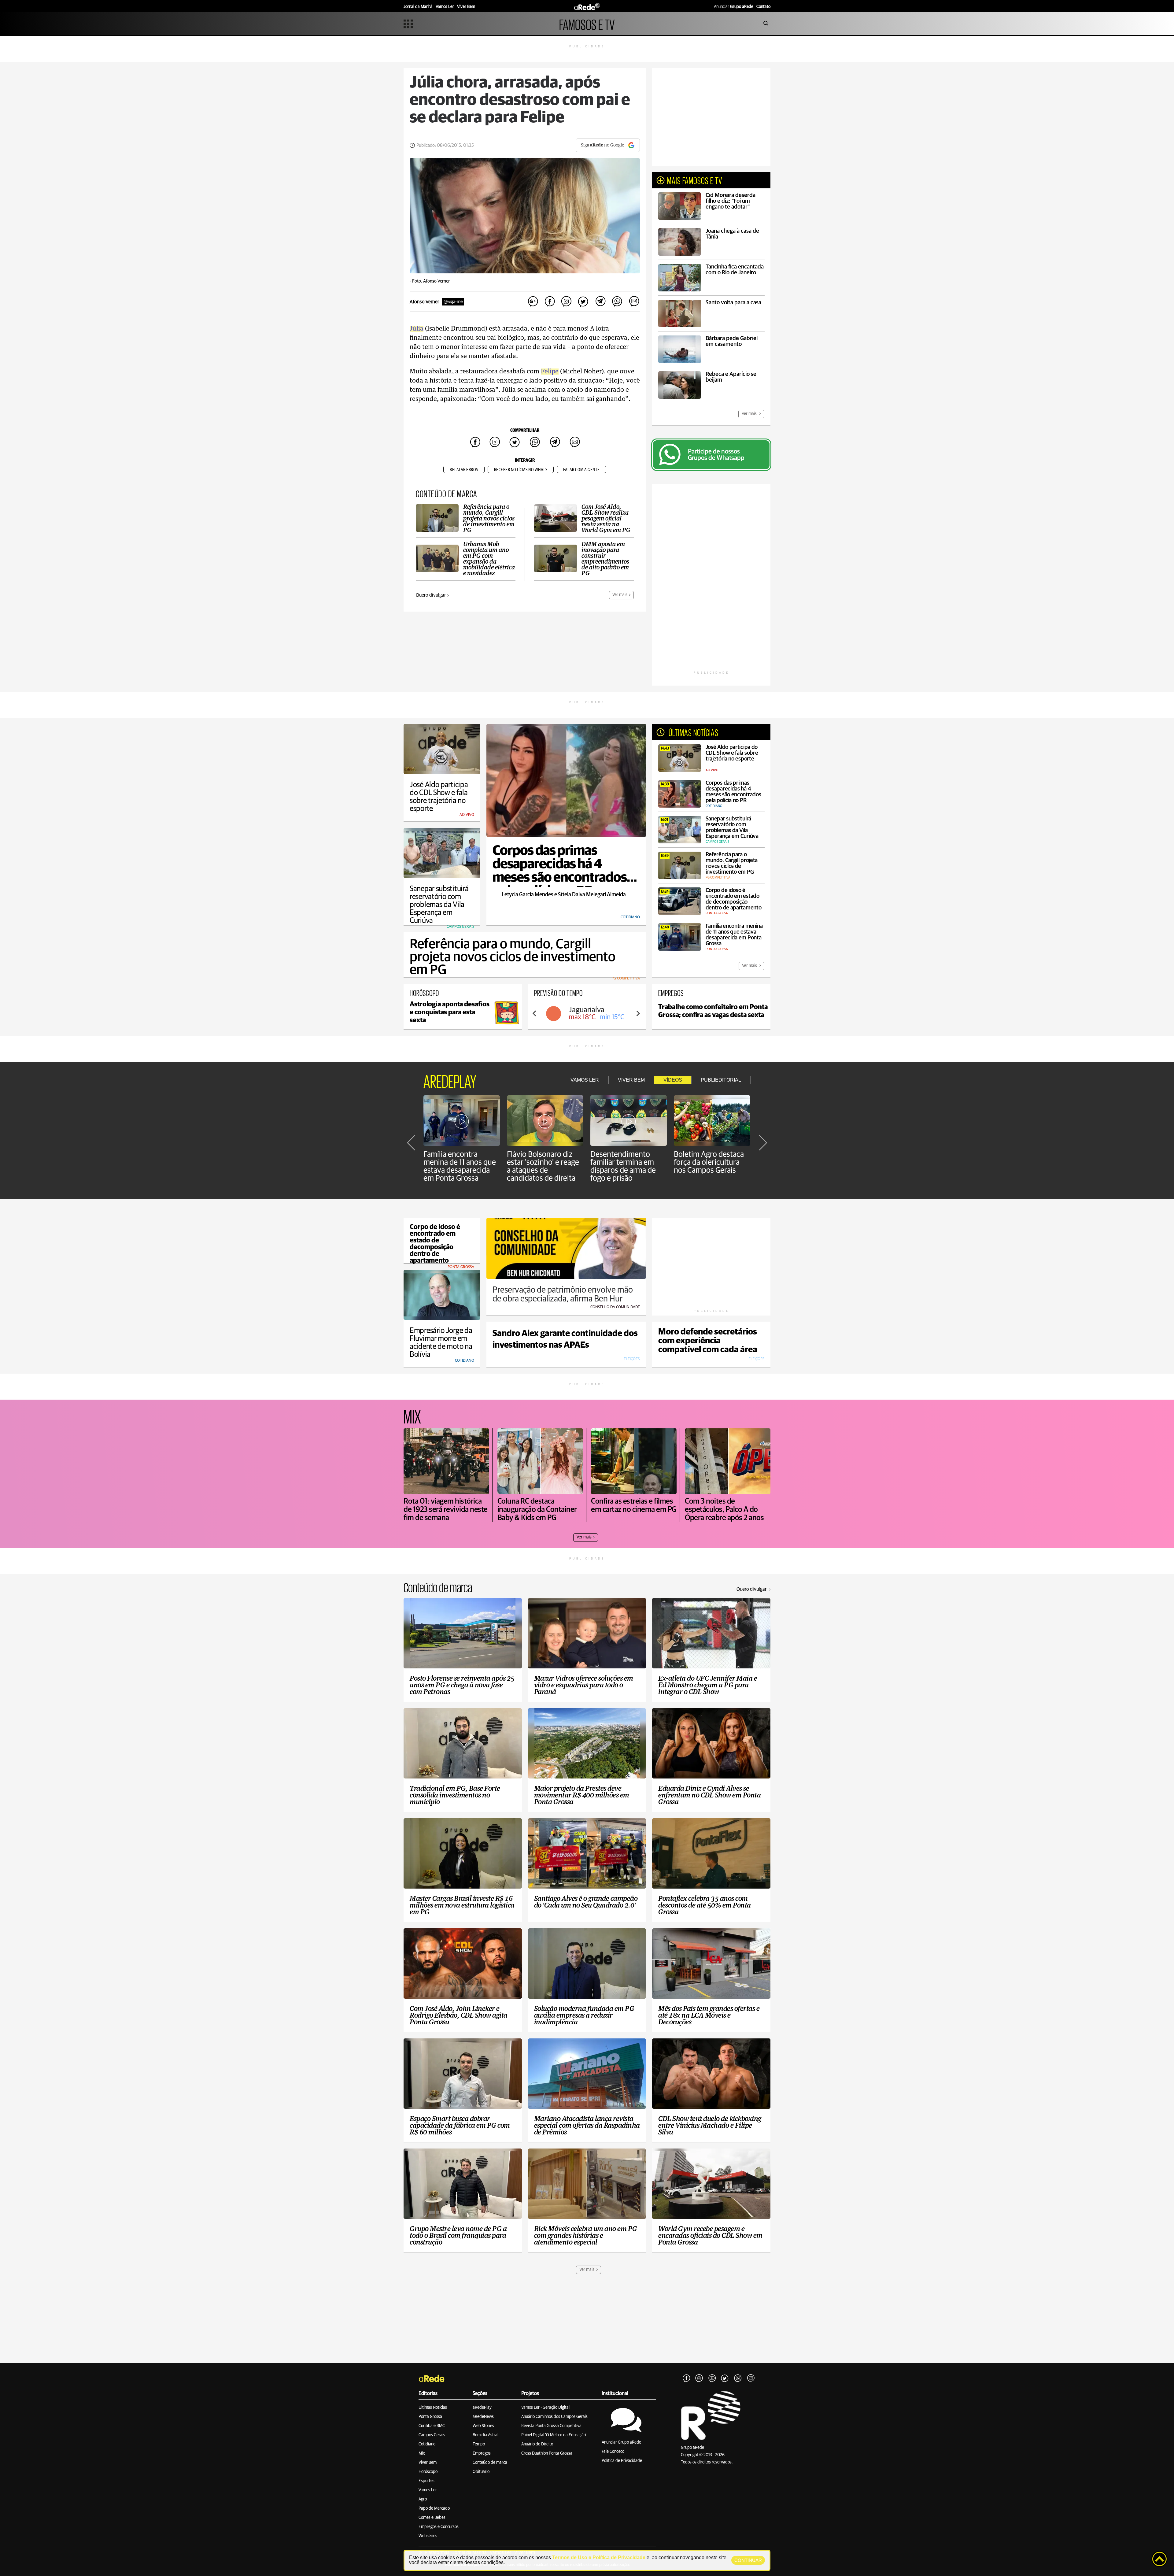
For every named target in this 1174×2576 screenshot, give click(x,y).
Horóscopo (428, 2472)
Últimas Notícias (433, 2408)
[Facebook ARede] (686, 2378)
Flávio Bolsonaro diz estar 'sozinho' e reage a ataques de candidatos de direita (543, 1166)
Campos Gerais (432, 2435)
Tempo (479, 2444)
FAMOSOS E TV (587, 24)
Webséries (428, 2536)
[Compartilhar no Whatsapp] (617, 302)
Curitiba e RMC (432, 2426)
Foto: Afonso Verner (431, 281)
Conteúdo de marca (490, 2463)
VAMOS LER (585, 1080)
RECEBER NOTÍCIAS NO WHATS (521, 470)
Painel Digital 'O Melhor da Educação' (554, 2435)
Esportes (426, 2481)
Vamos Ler (428, 2490)
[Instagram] (699, 2378)
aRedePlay (482, 2408)
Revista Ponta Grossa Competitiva (551, 2426)
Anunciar (734, 7)
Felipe (550, 372)
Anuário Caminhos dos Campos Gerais (554, 2417)
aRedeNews (483, 2417)
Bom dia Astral (485, 2435)
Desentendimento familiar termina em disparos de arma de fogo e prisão (623, 1166)
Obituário (481, 2472)
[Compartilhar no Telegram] (600, 302)
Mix (422, 2453)
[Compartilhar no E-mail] (634, 302)
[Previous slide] (535, 1013)
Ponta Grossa (430, 2417)
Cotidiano (427, 2444)
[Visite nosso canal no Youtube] (712, 2378)
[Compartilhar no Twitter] (583, 302)
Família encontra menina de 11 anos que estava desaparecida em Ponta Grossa (460, 1166)
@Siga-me (453, 302)
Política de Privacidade (622, 2461)
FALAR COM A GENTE (581, 470)
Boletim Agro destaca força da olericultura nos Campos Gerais (709, 1162)
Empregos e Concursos (439, 2527)
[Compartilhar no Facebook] (550, 302)
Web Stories (483, 2426)
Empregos (482, 2453)
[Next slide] (638, 1013)
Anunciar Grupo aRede (621, 2442)
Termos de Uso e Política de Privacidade (599, 2557)
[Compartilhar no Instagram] (567, 302)
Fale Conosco (613, 2452)
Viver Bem (428, 2463)
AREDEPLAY (450, 1080)
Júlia (417, 329)
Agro (423, 2499)
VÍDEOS (673, 1080)
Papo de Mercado (434, 2508)
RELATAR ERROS (464, 470)
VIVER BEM (631, 1080)
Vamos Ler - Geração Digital (545, 2408)
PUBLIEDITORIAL (721, 1080)
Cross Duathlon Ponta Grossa (547, 2453)
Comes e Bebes (432, 2518)
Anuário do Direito (537, 2444)
